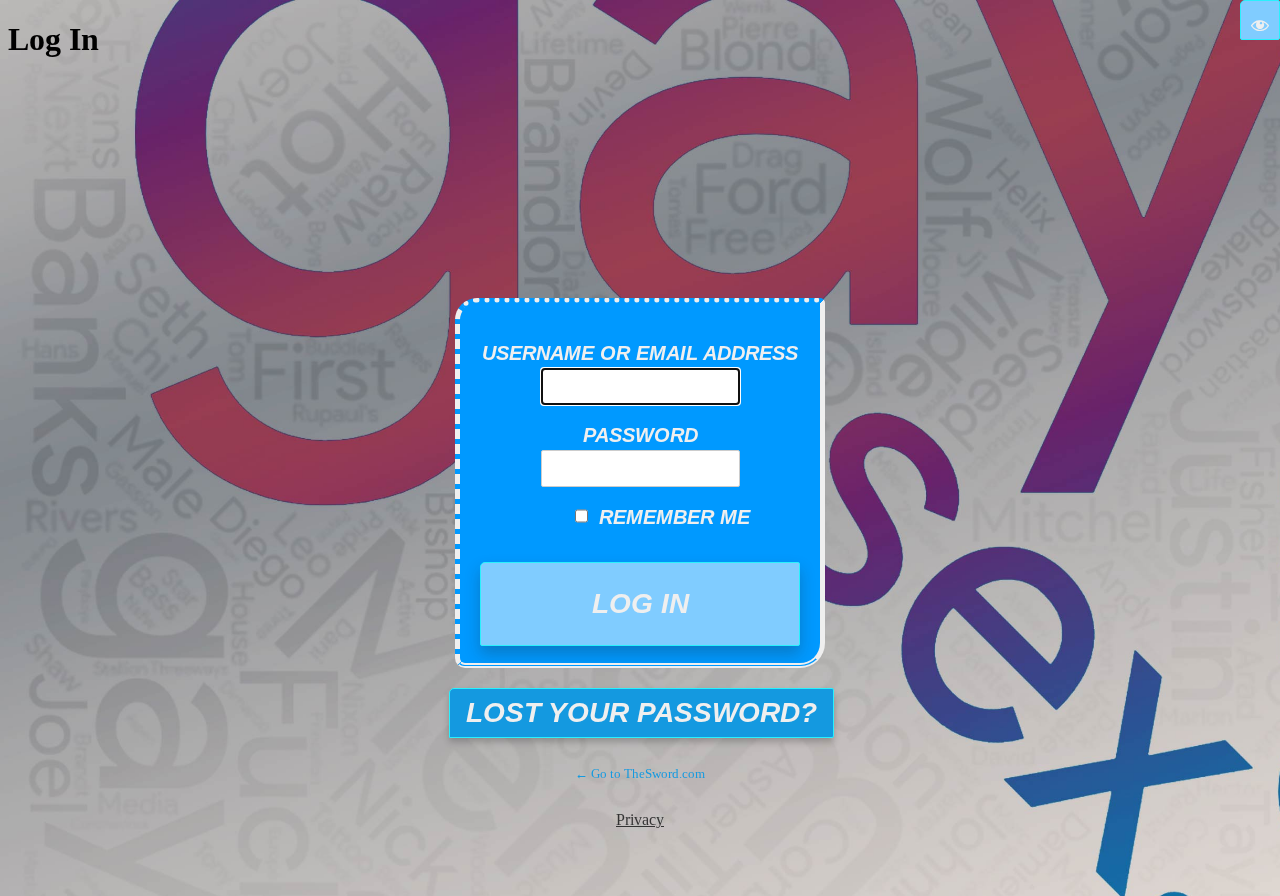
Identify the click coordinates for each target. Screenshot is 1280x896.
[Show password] (1260, 20)
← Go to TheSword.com (640, 773)
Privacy (640, 819)
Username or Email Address (640, 353)
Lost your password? (641, 712)
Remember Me (674, 517)
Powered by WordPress (655, 254)
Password (640, 435)
